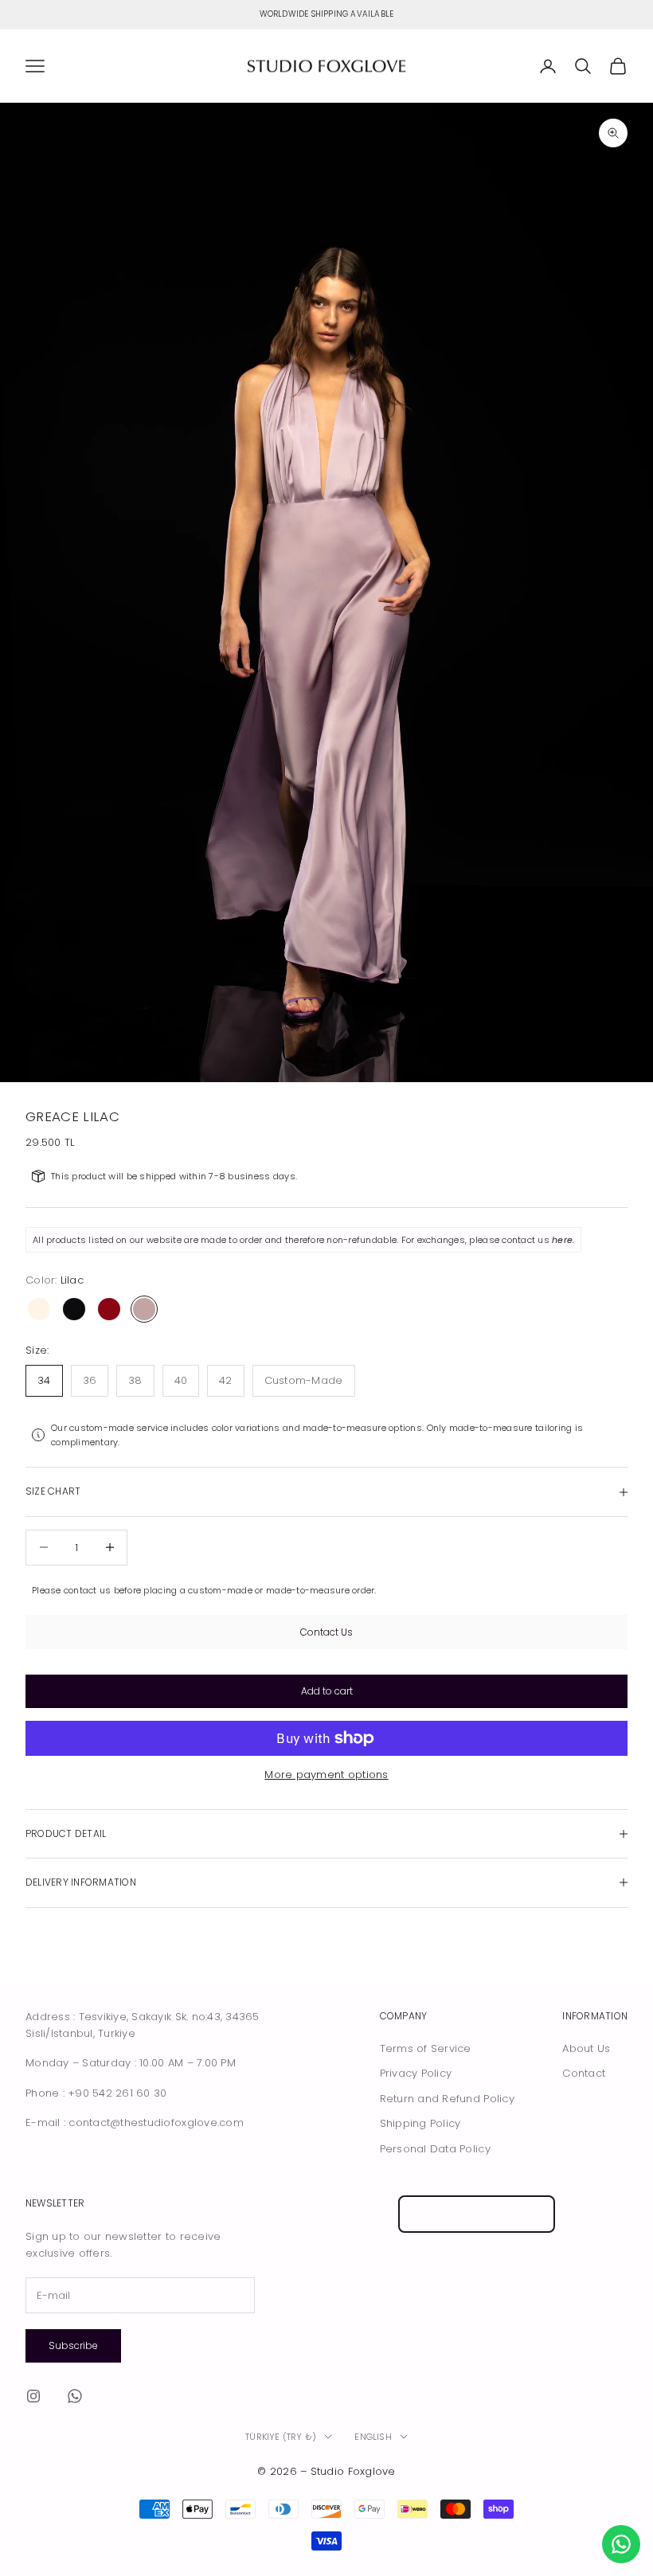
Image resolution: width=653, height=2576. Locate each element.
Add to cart (327, 1691)
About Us (586, 2048)
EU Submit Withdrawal (477, 2214)
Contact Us (326, 1632)
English (373, 2437)
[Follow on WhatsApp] (75, 2396)
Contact (584, 2073)
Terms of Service (426, 2048)
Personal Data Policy (435, 2149)
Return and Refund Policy (447, 2099)
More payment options (326, 1775)
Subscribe (73, 2345)
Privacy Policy (416, 2073)
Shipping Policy (420, 2123)
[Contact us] (621, 2544)
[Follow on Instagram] (33, 2396)
